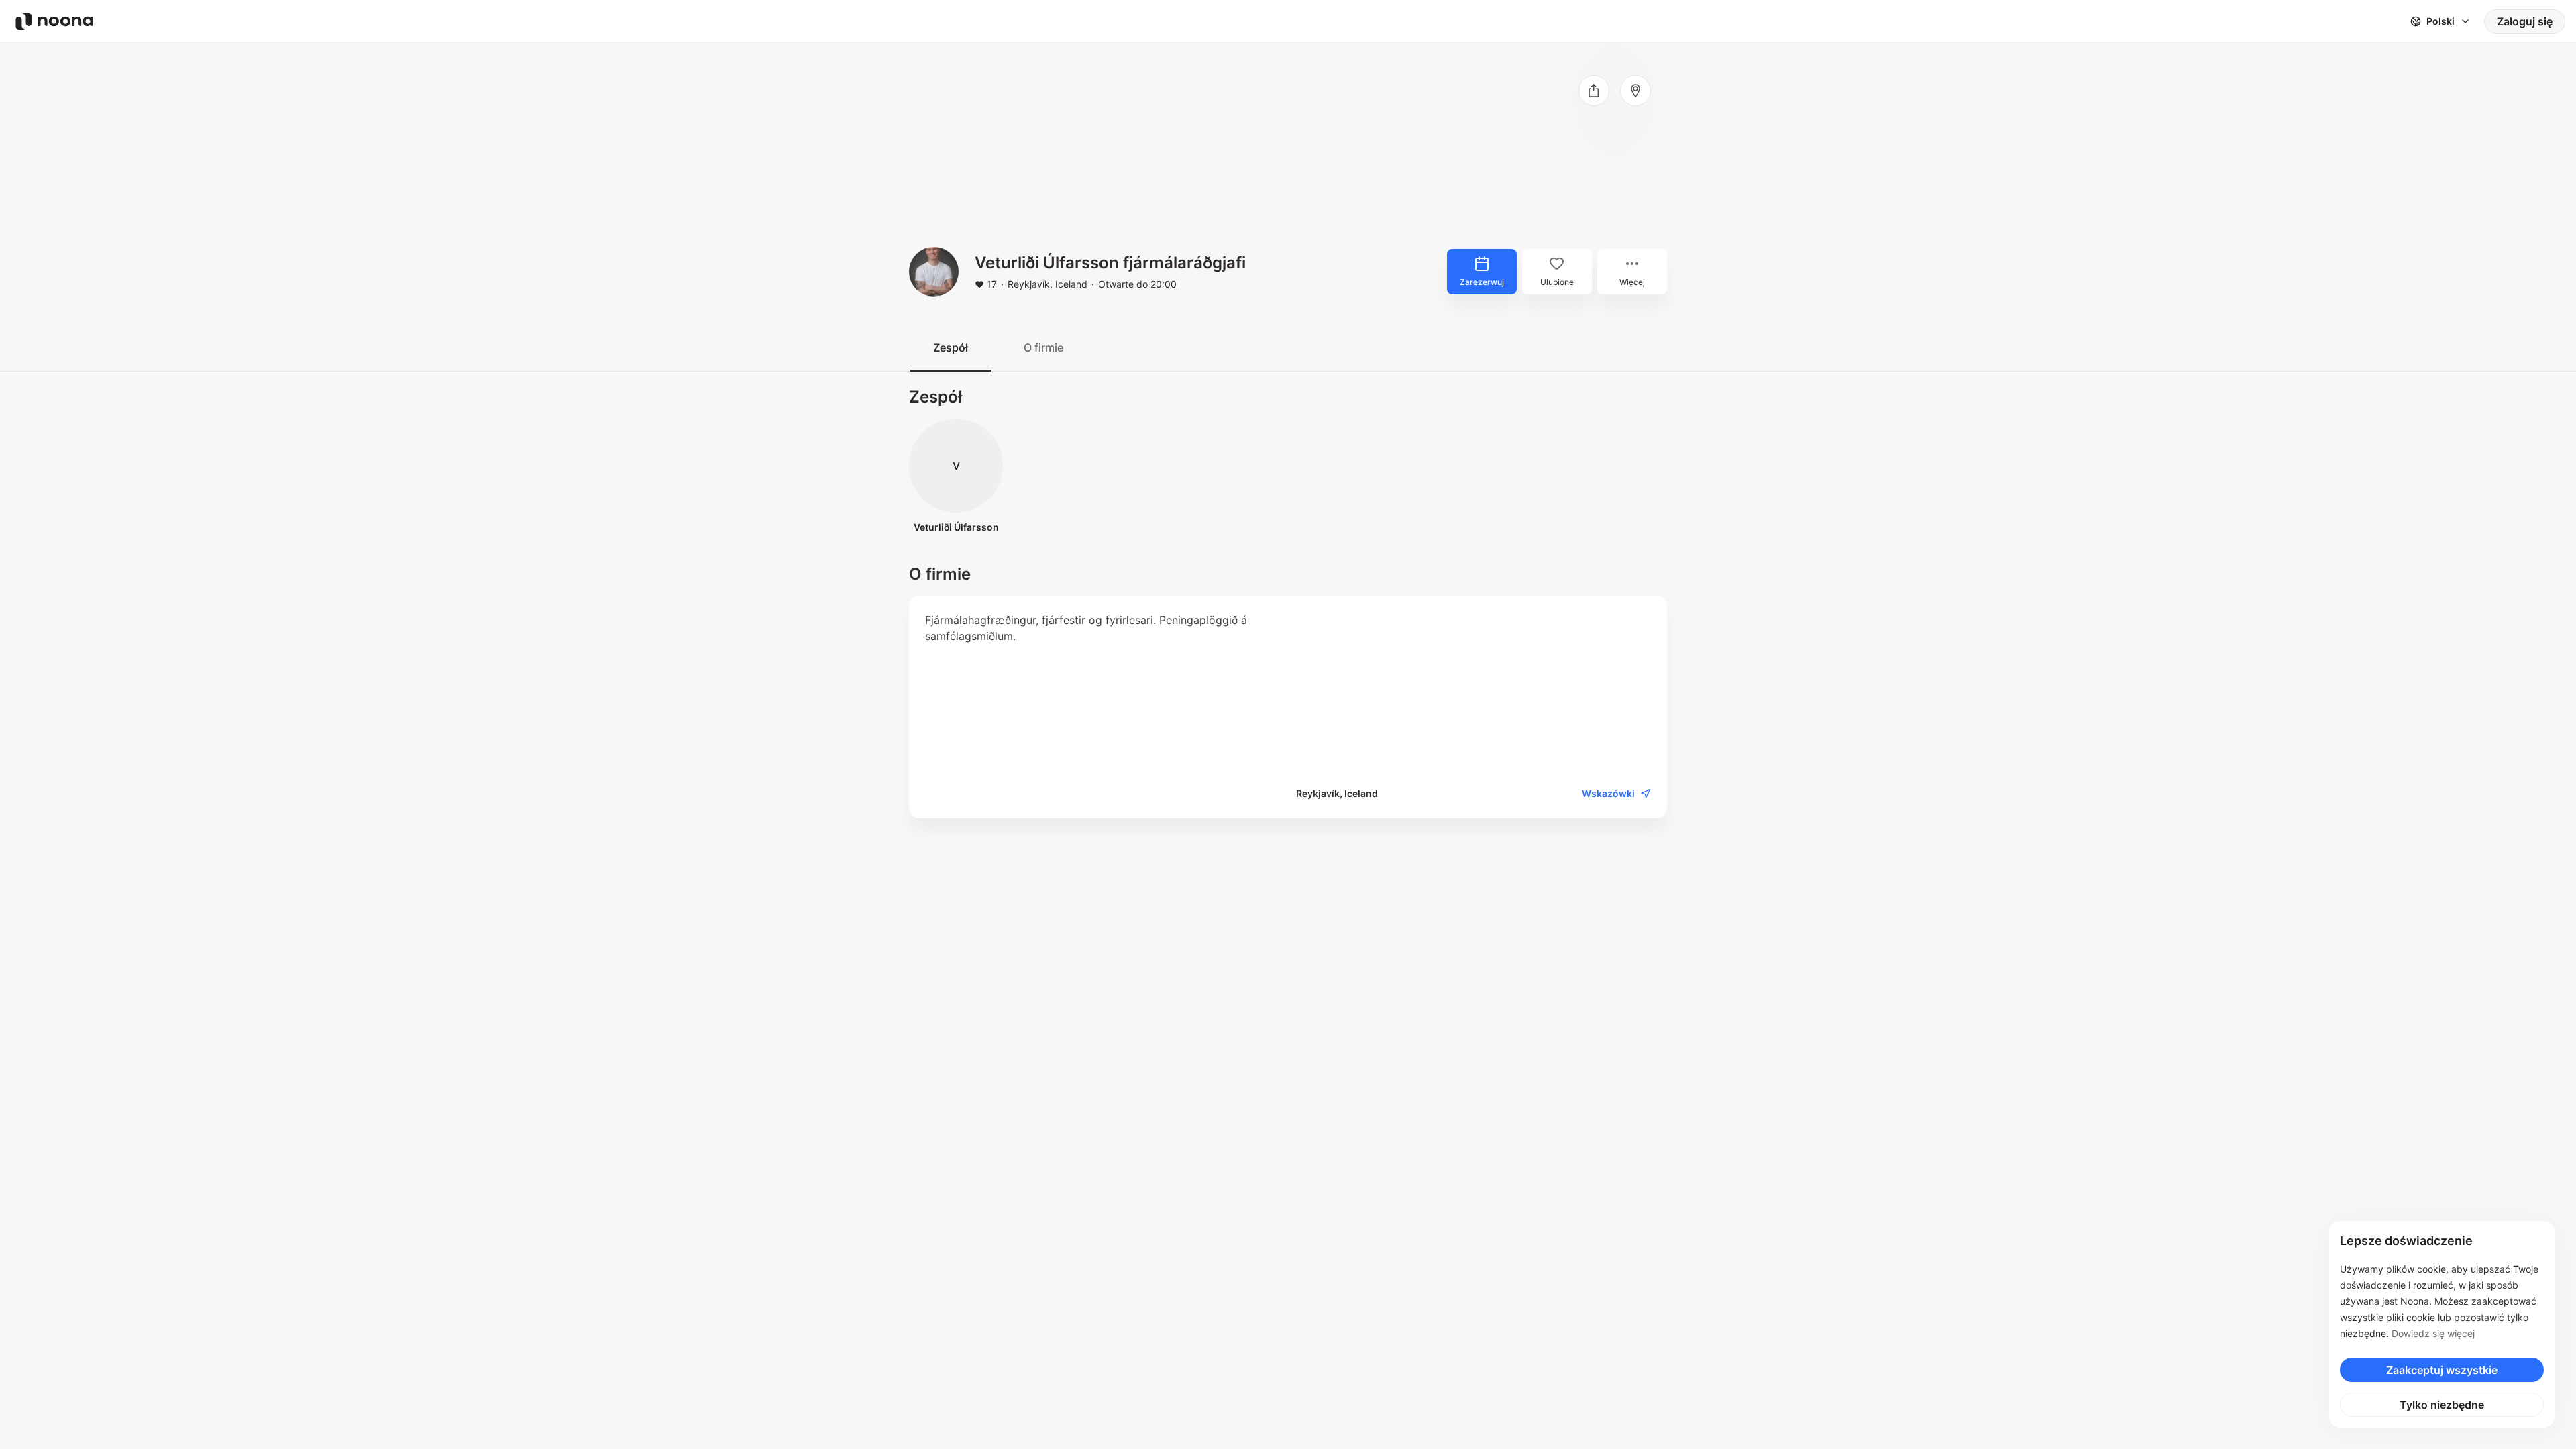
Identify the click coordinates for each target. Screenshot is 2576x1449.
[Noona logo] (54, 21)
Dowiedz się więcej (2433, 1333)
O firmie (1043, 347)
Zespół (951, 347)
